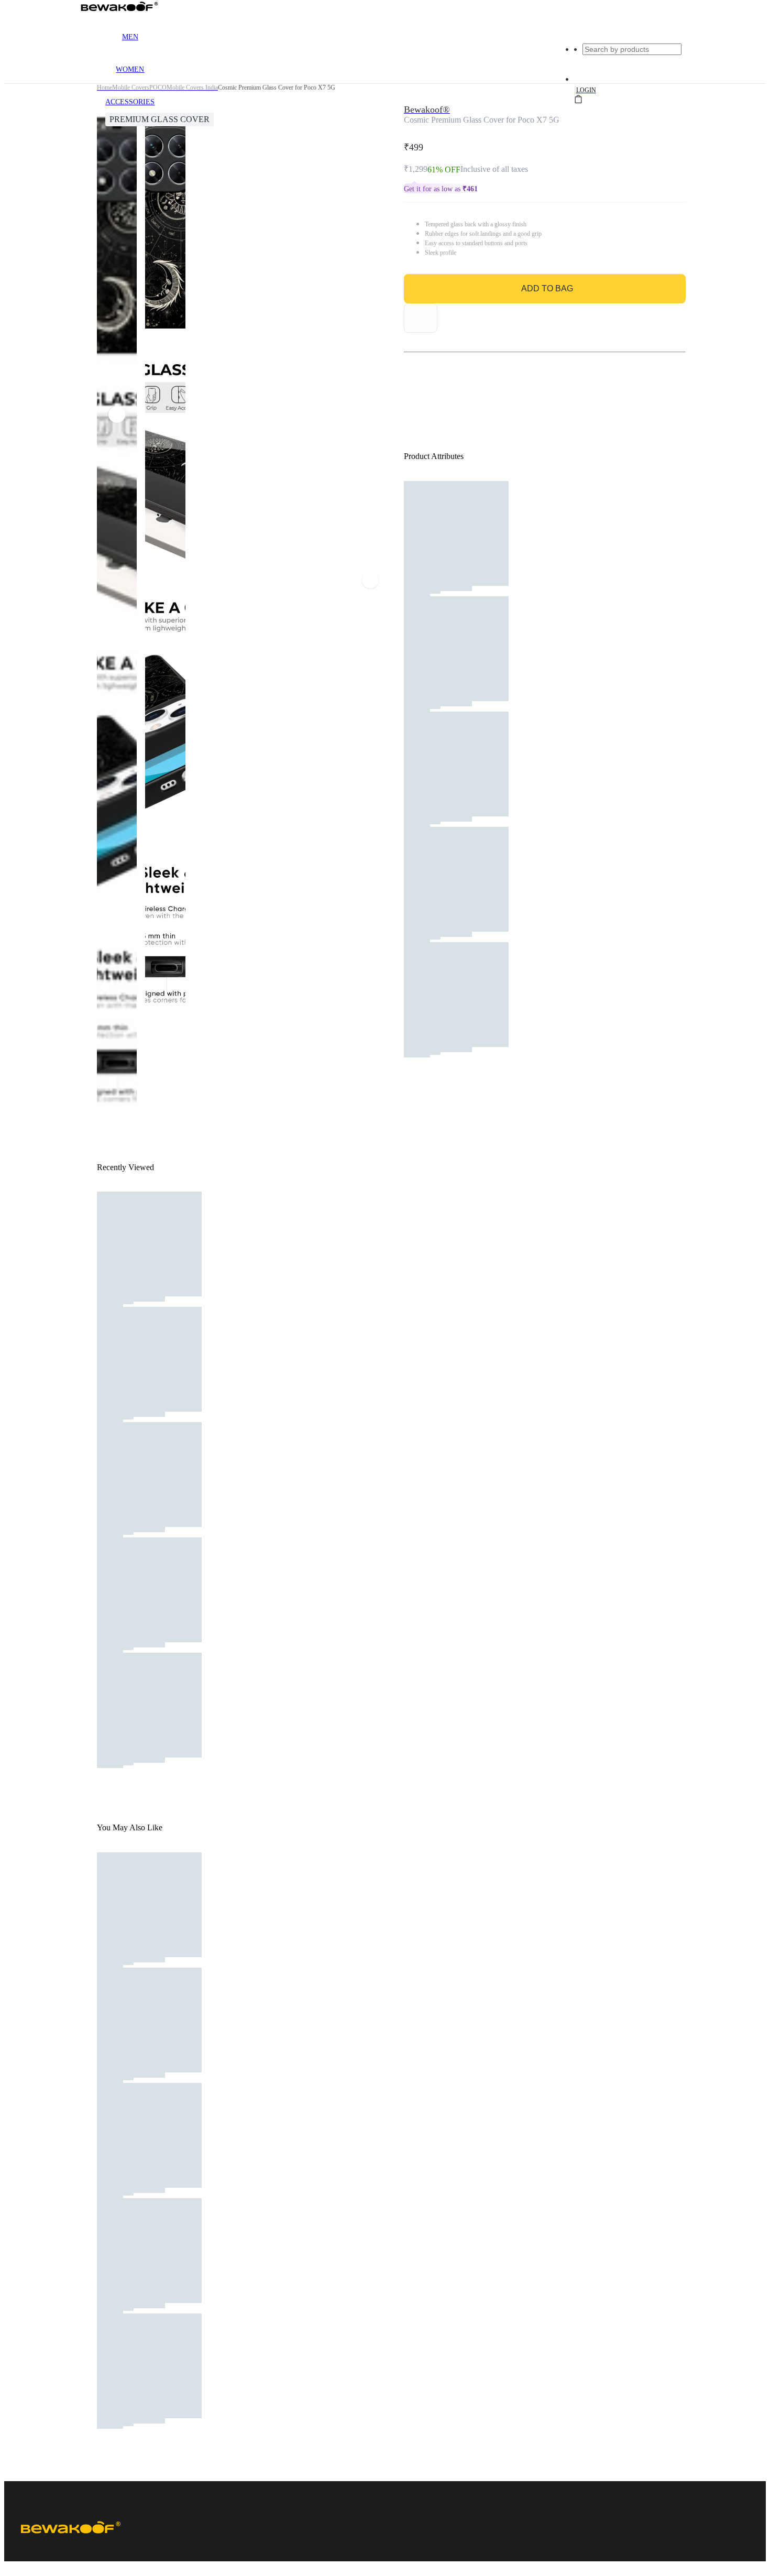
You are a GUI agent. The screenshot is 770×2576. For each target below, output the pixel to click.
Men (130, 37)
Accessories (130, 102)
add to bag (547, 288)
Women (130, 69)
